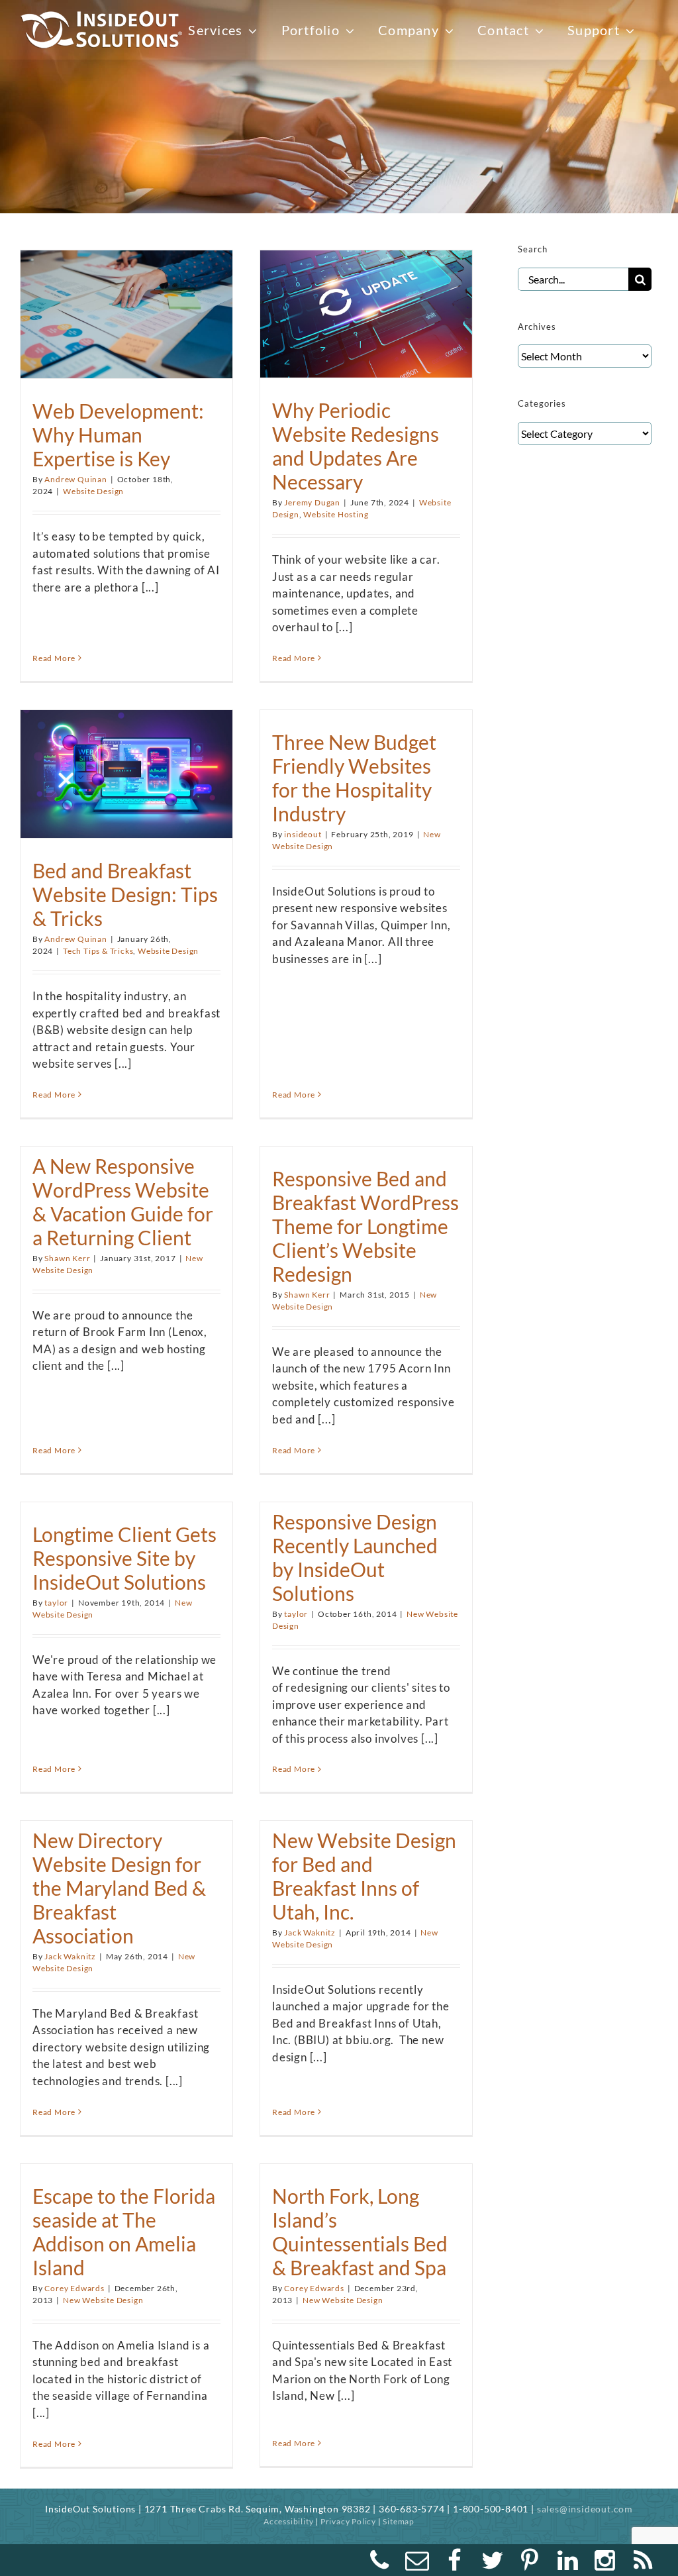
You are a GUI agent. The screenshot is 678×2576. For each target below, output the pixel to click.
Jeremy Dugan (312, 502)
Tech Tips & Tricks (98, 951)
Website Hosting (336, 514)
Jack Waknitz (70, 1956)
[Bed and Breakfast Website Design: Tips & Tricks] (126, 767)
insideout (303, 834)
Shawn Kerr (67, 1258)
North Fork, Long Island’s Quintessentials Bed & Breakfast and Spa (360, 2232)
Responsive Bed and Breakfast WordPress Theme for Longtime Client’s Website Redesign (365, 1226)
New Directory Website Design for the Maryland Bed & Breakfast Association (119, 1888)
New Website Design (103, 2300)
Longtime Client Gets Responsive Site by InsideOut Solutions (124, 1558)
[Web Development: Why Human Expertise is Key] (126, 308)
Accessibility (288, 2521)
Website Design (93, 491)
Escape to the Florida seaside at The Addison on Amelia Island (124, 2232)
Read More (54, 658)
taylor (56, 1603)
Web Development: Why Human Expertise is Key (118, 435)
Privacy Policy (348, 2521)
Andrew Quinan (75, 479)
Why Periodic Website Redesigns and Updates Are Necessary (356, 446)
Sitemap (399, 2521)
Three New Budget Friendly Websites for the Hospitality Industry (354, 778)
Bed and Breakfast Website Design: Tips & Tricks (125, 894)
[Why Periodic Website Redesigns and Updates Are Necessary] (366, 308)
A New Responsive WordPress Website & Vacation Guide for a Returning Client (123, 1202)
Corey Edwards (74, 2288)
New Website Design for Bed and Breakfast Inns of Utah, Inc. (364, 1876)
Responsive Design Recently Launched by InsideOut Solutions (355, 1557)
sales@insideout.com (585, 2509)
